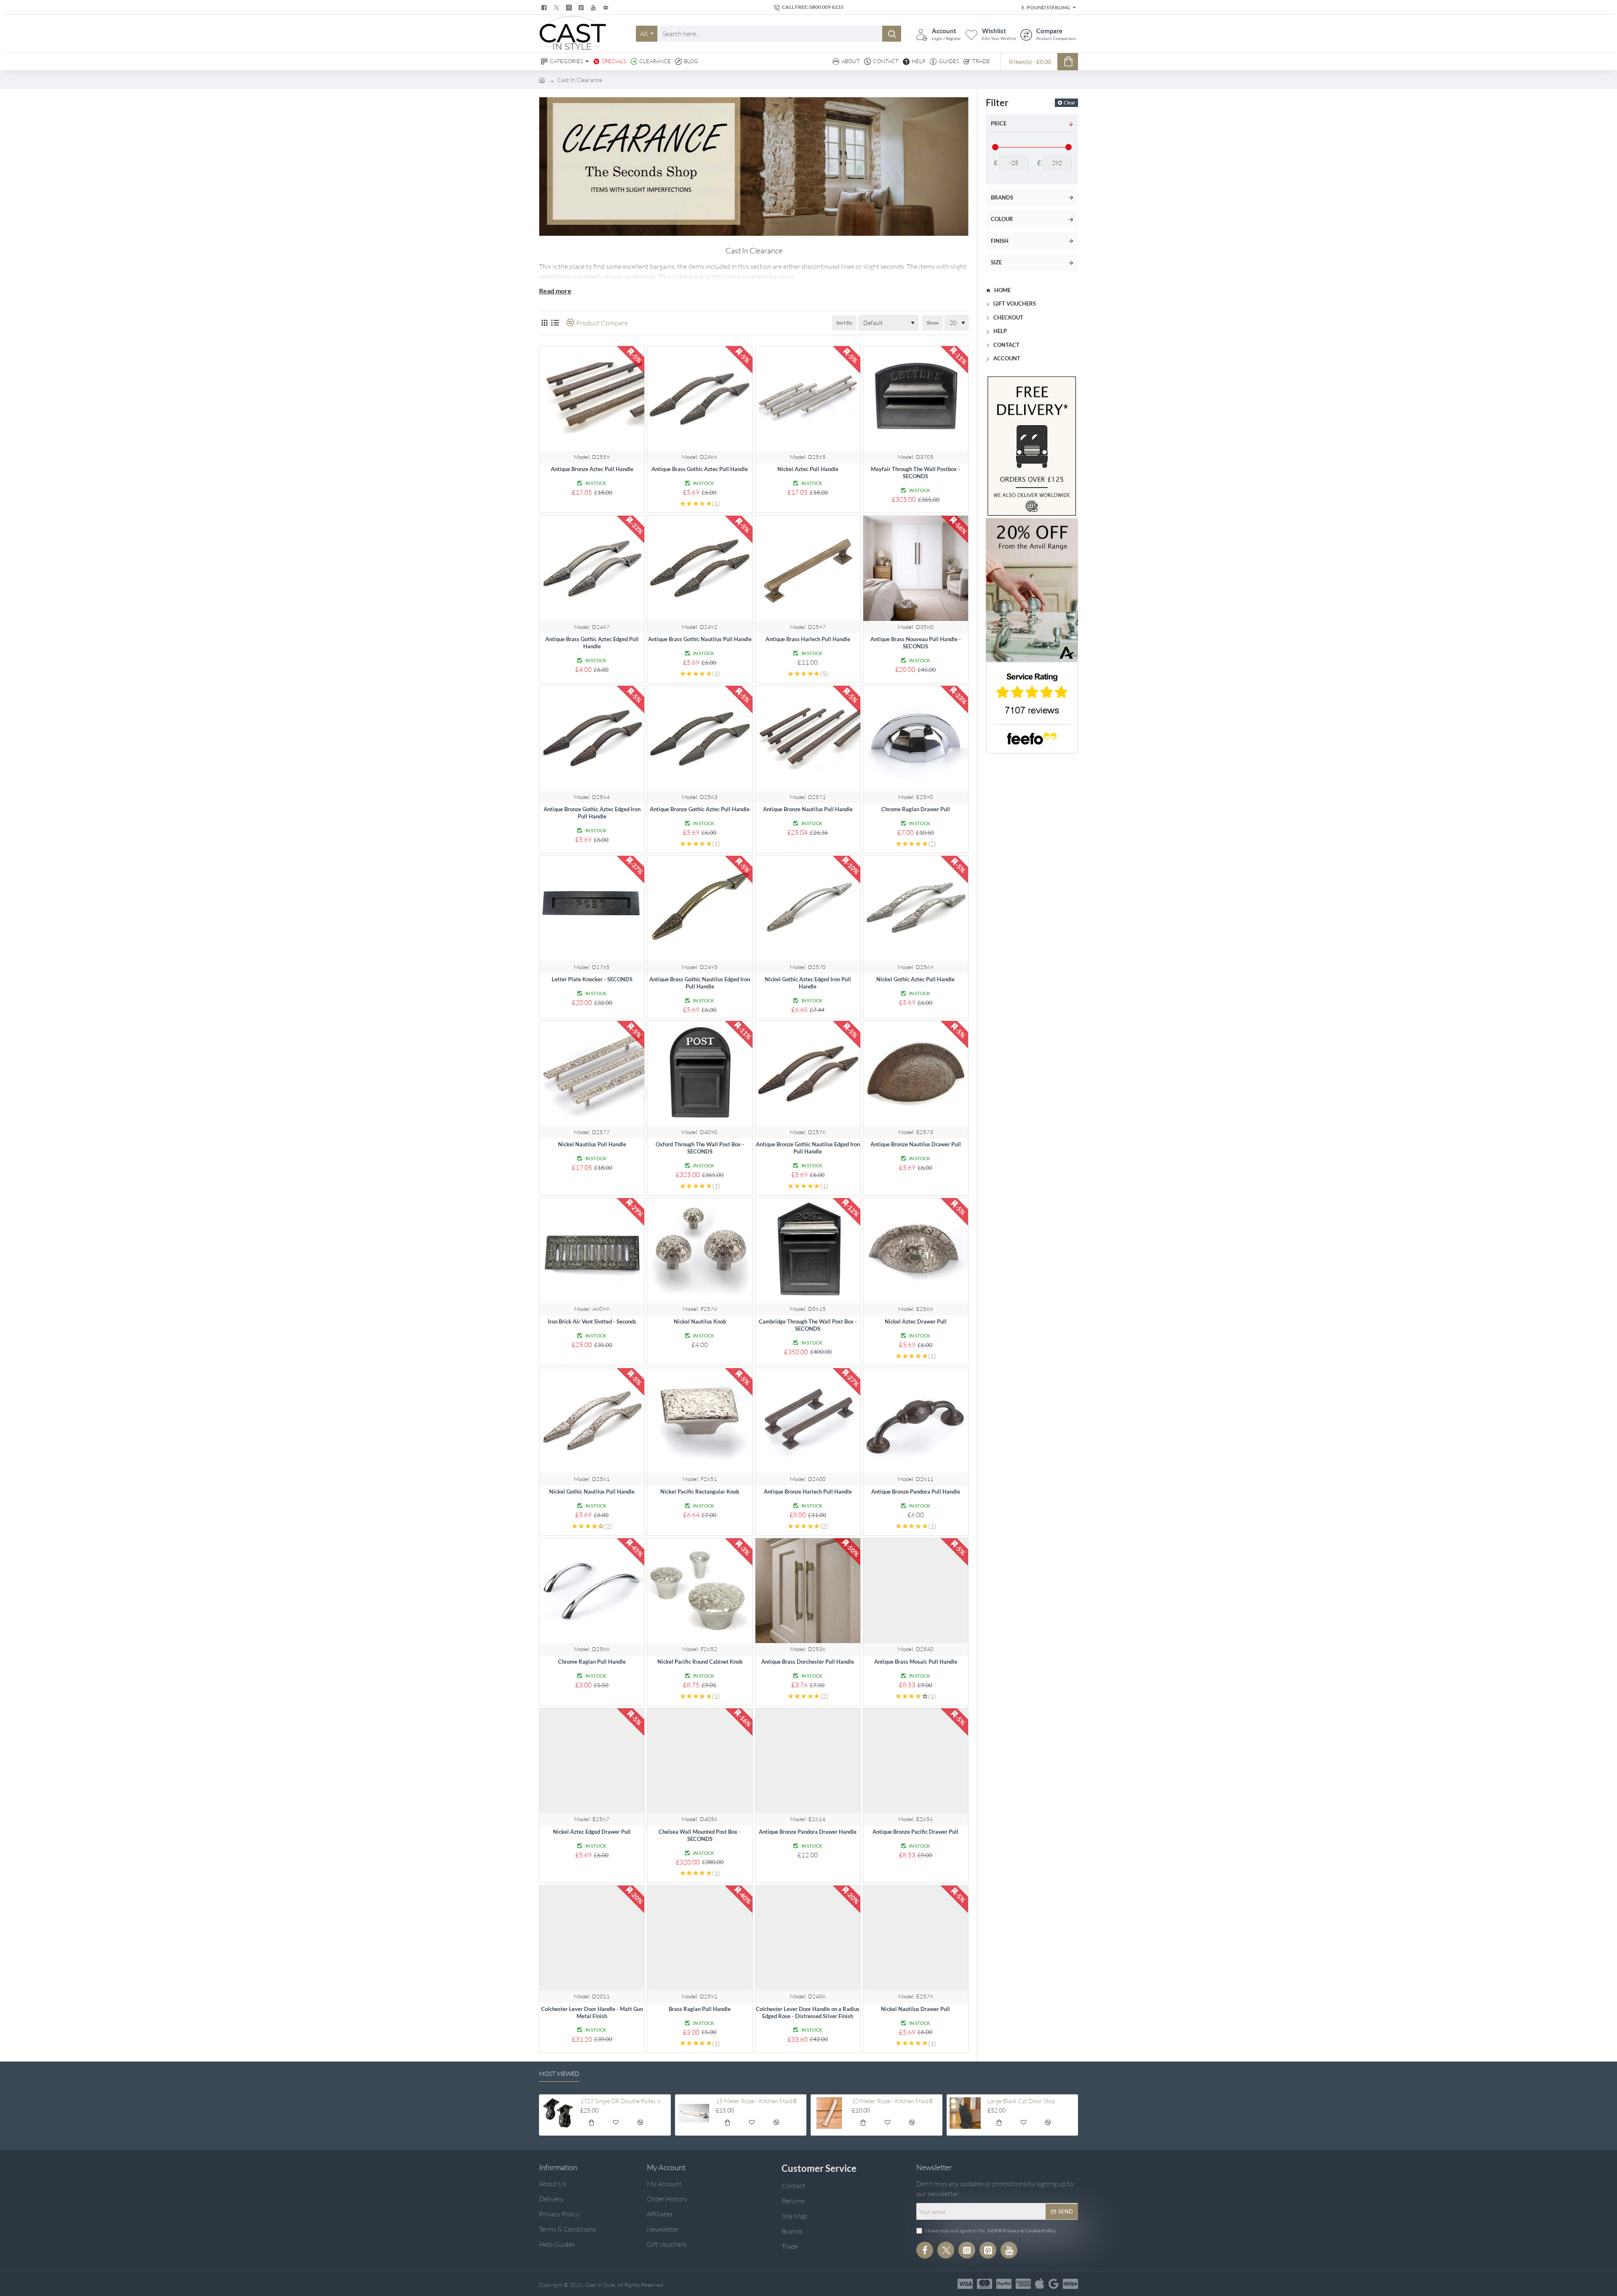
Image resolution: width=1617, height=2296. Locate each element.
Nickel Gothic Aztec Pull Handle (915, 979)
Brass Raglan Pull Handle (700, 2009)
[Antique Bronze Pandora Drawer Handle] (808, 1761)
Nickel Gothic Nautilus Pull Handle (592, 1492)
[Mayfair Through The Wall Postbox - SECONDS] (916, 398)
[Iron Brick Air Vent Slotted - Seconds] (592, 1251)
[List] (555, 323)
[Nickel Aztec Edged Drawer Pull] (592, 1761)
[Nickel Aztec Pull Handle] (808, 398)
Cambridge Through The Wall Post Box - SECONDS (808, 1325)
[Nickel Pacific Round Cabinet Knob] (700, 1591)
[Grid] (544, 323)
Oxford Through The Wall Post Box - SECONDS (700, 1148)
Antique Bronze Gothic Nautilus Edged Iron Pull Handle (808, 1148)
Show (933, 323)
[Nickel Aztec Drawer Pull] (916, 1251)
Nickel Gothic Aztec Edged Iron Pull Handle (808, 983)
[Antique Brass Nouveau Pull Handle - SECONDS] (916, 568)
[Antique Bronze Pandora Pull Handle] (916, 1421)
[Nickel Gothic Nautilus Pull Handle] (592, 1421)
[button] (591, 2124)
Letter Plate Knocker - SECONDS (592, 979)
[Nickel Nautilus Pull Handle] (592, 1073)
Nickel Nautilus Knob (700, 1321)
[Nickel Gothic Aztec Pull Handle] (916, 908)
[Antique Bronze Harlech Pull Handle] (808, 1421)
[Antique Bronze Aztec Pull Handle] (592, 398)
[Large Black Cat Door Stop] (965, 2113)
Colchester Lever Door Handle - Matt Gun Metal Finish (592, 2012)
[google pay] (1054, 2284)
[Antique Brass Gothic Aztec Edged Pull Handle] (592, 568)
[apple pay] (1040, 2284)
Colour (1002, 219)
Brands (1002, 197)
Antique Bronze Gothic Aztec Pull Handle (700, 809)
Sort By (844, 323)
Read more (555, 291)
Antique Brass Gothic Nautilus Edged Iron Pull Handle (700, 983)
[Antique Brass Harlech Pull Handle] (808, 568)
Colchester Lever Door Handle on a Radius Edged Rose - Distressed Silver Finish (808, 2012)
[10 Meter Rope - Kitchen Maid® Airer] (829, 2113)
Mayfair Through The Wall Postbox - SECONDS (915, 473)
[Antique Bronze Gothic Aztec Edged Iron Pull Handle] (592, 738)
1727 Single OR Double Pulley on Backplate (624, 2101)
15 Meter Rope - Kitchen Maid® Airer (760, 2101)
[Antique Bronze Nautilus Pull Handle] (808, 738)
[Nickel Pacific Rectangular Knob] (700, 1421)
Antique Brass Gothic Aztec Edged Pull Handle (592, 643)
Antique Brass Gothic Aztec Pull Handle (700, 469)
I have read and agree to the (990, 2231)
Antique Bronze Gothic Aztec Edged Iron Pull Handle (592, 813)
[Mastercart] (985, 2284)
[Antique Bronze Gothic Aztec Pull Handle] (700, 738)
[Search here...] (892, 34)
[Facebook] (545, 8)
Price (999, 123)
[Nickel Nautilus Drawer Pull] (916, 1938)
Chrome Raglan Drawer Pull (916, 809)
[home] (542, 80)
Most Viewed (559, 2074)
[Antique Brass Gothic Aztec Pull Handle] (700, 398)
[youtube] (594, 8)
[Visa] (965, 2284)
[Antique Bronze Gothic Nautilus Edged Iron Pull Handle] (808, 1073)
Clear (1070, 103)
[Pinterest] (582, 8)
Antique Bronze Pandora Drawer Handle (808, 1832)
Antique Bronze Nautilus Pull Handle (808, 809)
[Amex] (1023, 2284)
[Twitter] (558, 8)
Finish (1000, 241)
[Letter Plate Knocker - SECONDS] (592, 908)
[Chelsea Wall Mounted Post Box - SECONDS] (700, 1761)
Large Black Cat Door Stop (1021, 2101)
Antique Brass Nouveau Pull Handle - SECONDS (916, 643)
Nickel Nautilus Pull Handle (592, 1144)
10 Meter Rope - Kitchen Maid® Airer (896, 2101)
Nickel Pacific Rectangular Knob (700, 1492)
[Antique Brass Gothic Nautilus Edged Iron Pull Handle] (700, 908)
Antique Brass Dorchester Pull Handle (808, 1662)
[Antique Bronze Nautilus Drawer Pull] (916, 1073)
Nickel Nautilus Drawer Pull (915, 2009)
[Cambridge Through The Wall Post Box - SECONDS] (808, 1251)
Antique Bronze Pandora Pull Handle (916, 1492)
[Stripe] (1070, 2284)
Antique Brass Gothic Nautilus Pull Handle (700, 639)
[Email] (607, 8)
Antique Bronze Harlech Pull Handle (808, 1492)
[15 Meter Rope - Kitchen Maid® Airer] (694, 2113)
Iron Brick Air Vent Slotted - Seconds (592, 1321)
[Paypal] (1004, 2284)
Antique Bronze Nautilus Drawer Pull (916, 1144)
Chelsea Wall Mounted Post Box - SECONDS (700, 1835)
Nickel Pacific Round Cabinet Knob (700, 1662)
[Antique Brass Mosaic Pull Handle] (916, 1591)
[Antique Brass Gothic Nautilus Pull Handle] (700, 568)
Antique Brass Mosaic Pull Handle (916, 1662)
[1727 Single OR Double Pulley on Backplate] (558, 2113)
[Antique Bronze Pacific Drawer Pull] (916, 1761)
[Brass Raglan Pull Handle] (700, 1938)
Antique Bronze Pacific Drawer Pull (915, 1832)
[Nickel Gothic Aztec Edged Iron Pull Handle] (808, 908)
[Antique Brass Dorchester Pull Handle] (808, 1591)
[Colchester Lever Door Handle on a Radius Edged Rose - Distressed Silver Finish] (808, 1938)
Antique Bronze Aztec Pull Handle (592, 469)
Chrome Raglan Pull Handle (592, 1662)
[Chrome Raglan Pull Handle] (592, 1591)
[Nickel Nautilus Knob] (700, 1251)
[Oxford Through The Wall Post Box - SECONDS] (700, 1073)
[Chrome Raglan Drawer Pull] (916, 738)
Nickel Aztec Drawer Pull (916, 1321)
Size (996, 262)
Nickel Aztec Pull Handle (808, 469)
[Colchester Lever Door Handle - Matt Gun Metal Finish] (592, 1938)
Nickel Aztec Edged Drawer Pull (592, 1832)
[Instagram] (967, 2250)
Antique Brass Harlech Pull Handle (808, 639)
